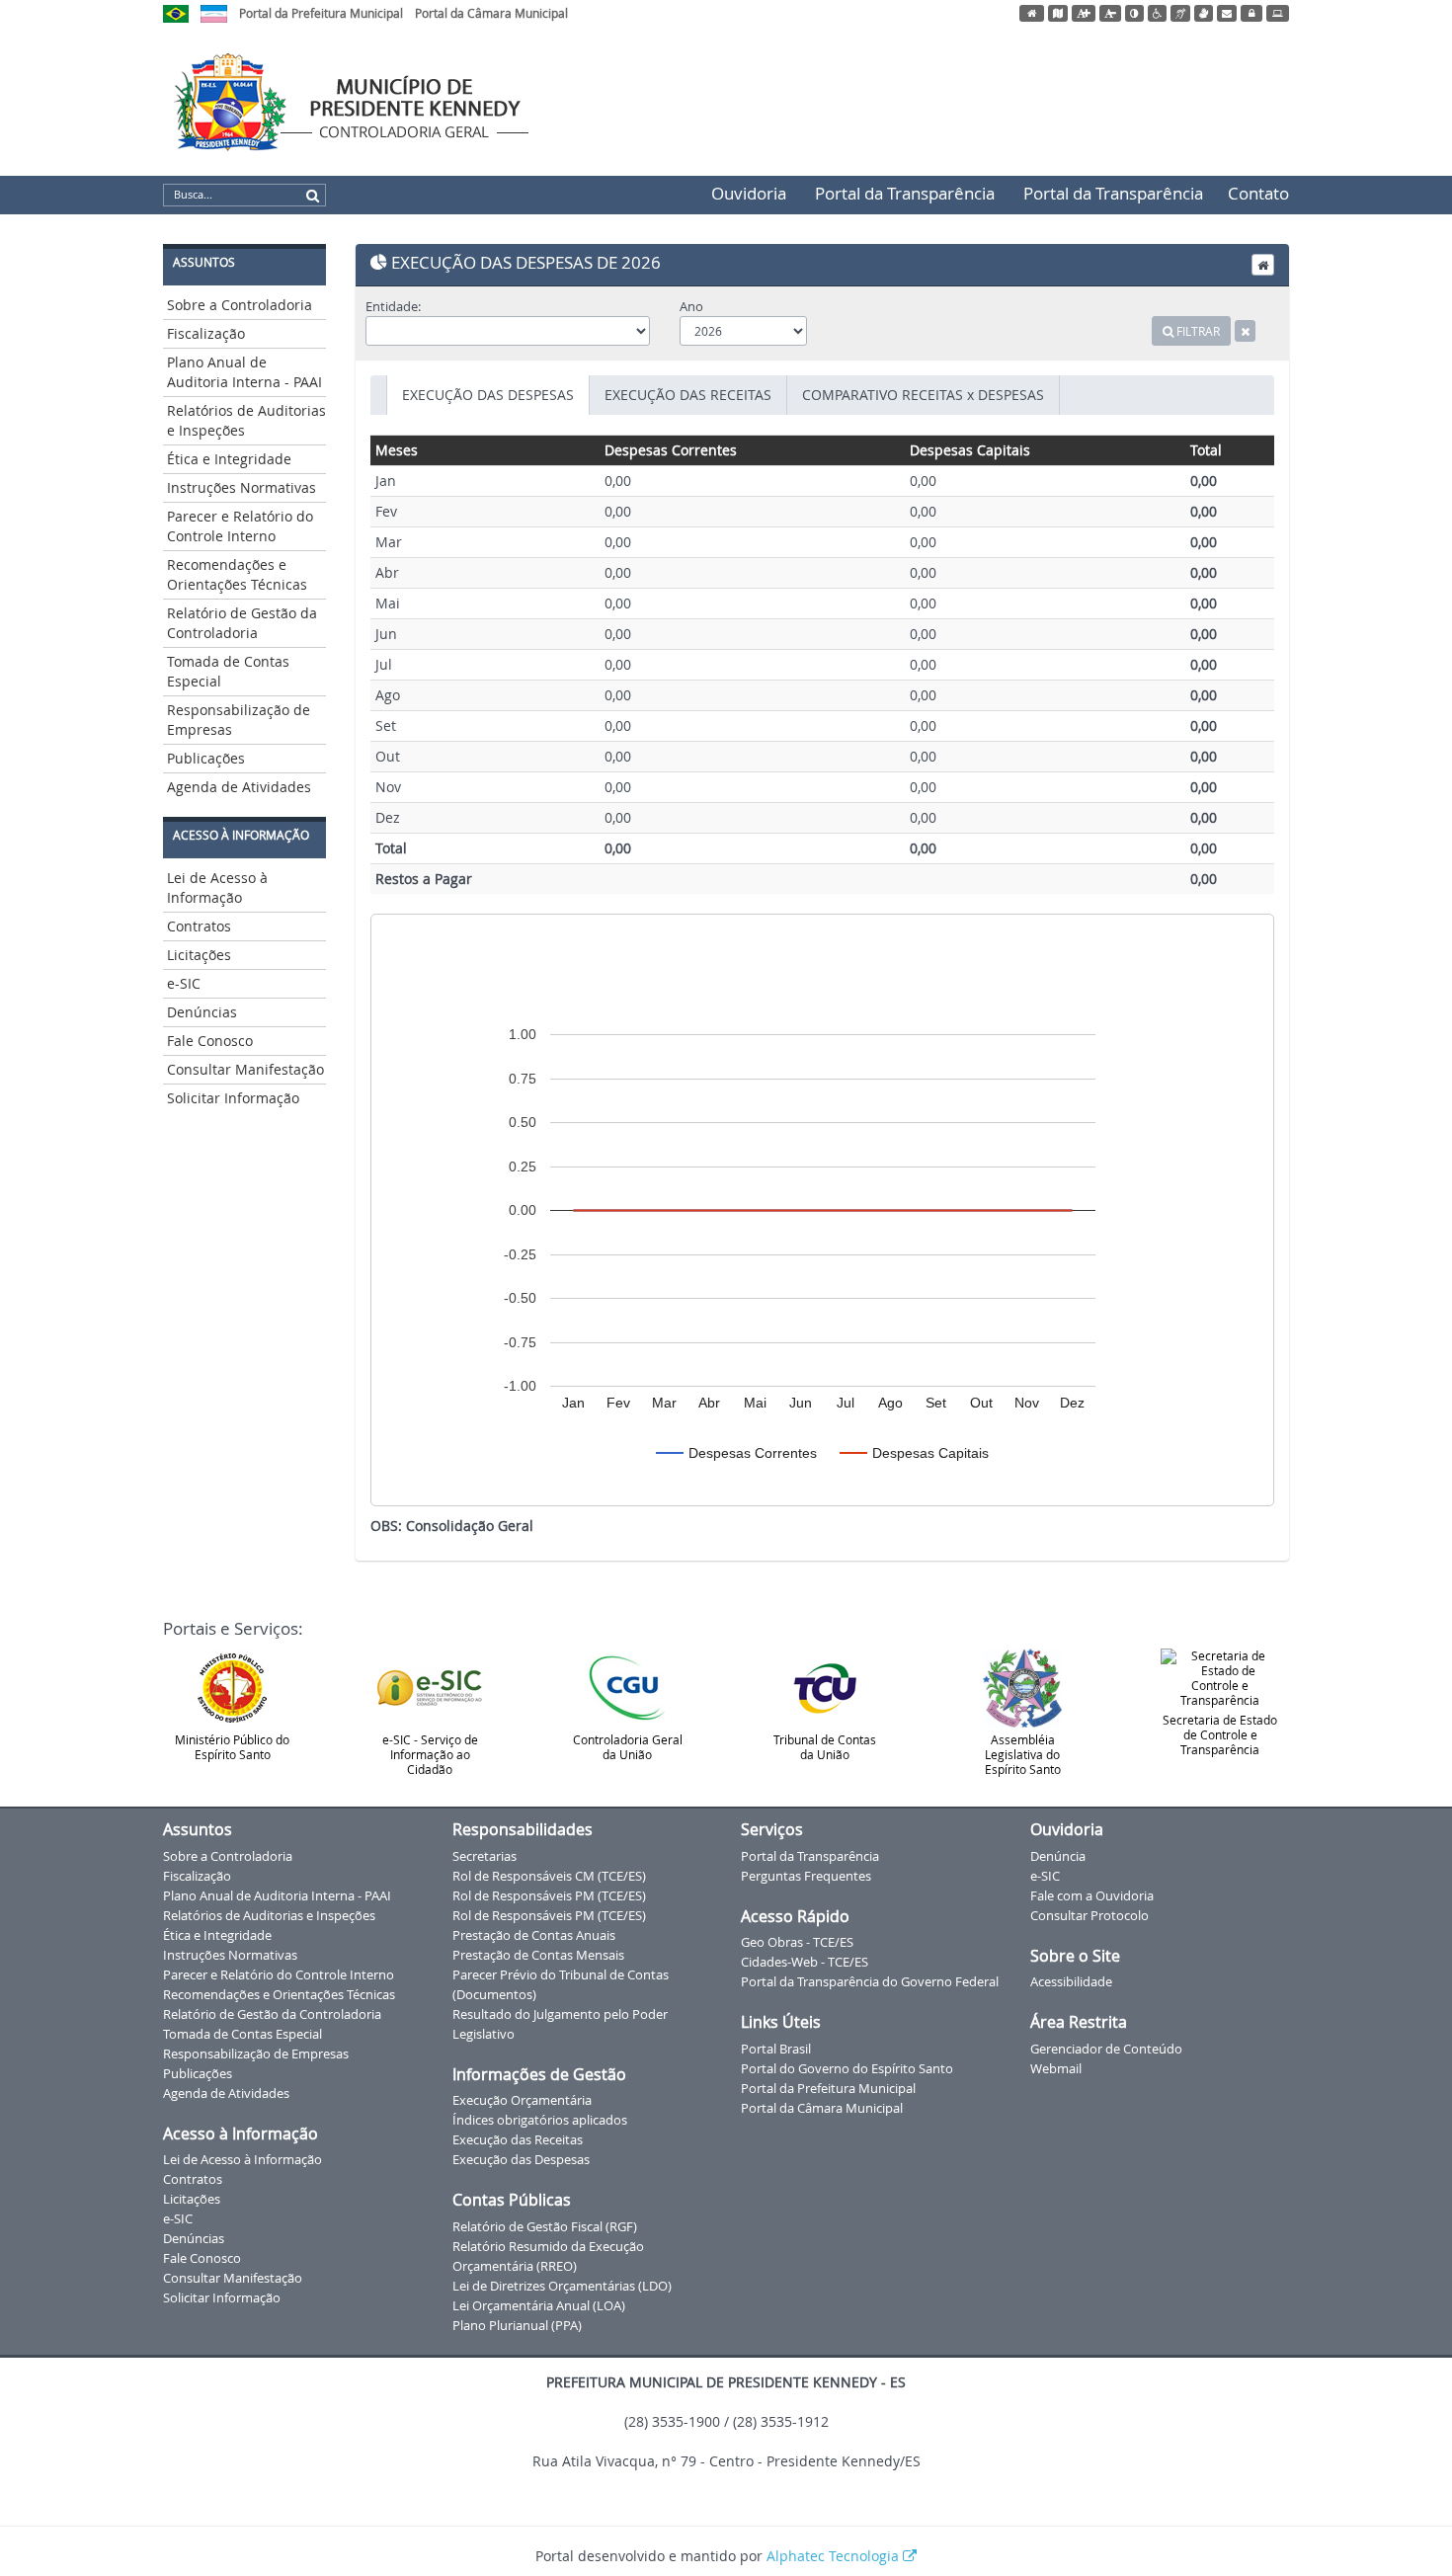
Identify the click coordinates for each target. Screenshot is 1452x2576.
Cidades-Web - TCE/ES (805, 1962)
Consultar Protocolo (1089, 1915)
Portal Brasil (776, 2049)
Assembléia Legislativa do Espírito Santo (1023, 1754)
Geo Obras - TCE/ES (797, 1942)
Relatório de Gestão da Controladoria (242, 623)
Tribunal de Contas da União (825, 1747)
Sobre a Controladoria (240, 305)
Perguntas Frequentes (806, 1876)
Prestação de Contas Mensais (538, 1955)
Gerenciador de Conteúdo (1106, 2049)
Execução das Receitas (518, 2139)
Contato (1258, 193)
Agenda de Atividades (239, 787)
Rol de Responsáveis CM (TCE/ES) (549, 1876)
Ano (691, 306)
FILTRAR (1197, 331)
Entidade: (393, 306)
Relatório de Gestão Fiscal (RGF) (545, 2226)
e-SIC (184, 983)
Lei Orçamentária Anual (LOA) (539, 2305)
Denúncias (202, 1012)
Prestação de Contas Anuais (534, 1935)
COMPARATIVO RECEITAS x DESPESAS (923, 395)
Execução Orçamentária (522, 2100)
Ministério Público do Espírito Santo (232, 1747)
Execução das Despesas (521, 2159)
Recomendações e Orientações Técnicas (237, 574)
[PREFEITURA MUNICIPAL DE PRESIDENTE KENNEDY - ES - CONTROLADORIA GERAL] (395, 99)
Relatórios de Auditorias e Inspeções (246, 420)
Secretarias (484, 1856)
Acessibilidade (1071, 1981)
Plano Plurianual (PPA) (517, 2325)
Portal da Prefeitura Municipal (321, 13)
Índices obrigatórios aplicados (540, 2120)
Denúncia (1058, 1856)
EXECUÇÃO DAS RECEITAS (688, 395)
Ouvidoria (749, 193)
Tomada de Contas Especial (228, 671)
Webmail (1056, 2068)
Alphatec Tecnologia (835, 2556)
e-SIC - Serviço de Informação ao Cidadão (430, 1754)
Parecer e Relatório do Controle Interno (240, 526)
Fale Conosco (210, 1041)
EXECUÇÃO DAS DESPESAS (488, 395)
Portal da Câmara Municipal (491, 13)
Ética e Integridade (229, 459)
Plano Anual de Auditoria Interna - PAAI (244, 372)
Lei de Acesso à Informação (217, 887)
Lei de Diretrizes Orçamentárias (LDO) (562, 2286)
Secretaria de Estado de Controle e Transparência (1220, 1734)
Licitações (199, 955)
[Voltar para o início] (1263, 265)
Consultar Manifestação (245, 1069)
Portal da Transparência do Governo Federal (870, 1981)
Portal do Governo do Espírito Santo (847, 2068)
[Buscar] (313, 196)
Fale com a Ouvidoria (1092, 1895)
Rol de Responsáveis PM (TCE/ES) (549, 1895)
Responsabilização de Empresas (239, 720)
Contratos (199, 926)
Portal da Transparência (905, 193)
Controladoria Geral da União (628, 1747)
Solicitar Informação (233, 1098)
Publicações (206, 758)
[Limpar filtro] (1245, 331)
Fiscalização (206, 333)
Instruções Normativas (242, 487)
